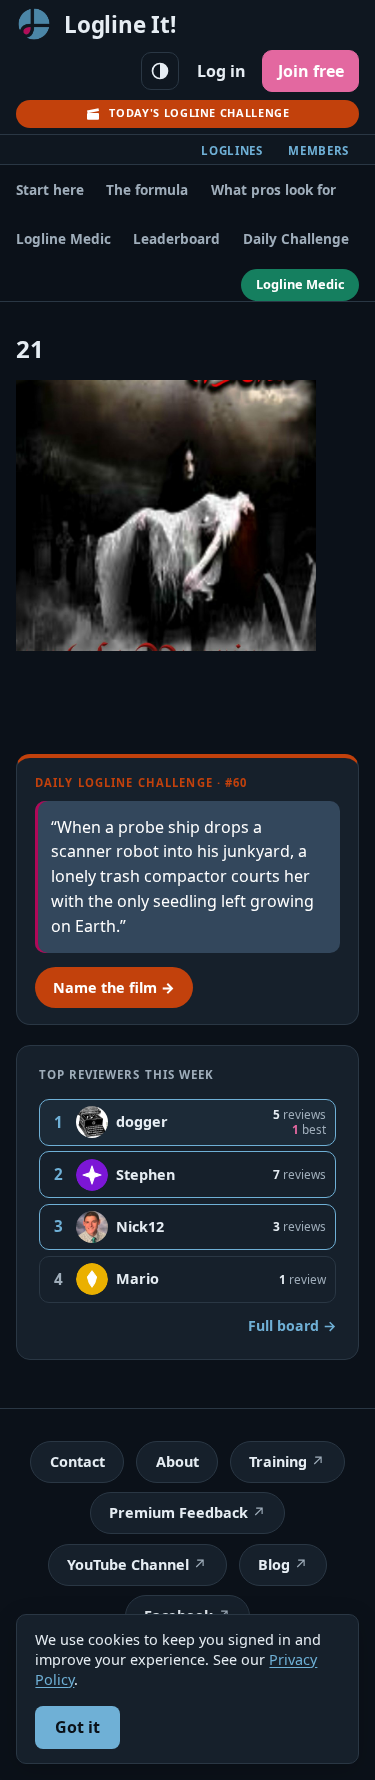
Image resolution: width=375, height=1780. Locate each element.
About (177, 1461)
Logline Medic (63, 238)
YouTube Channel (128, 1564)
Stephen (145, 1174)
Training (278, 1461)
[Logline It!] (34, 24)
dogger (142, 1121)
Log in (221, 71)
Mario (137, 1278)
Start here (50, 189)
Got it (77, 1727)
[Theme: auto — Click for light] (160, 71)
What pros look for (273, 189)
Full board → (292, 1325)
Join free (311, 71)
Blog (274, 1564)
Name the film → (114, 987)
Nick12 (140, 1226)
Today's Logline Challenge (199, 112)
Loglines (232, 150)
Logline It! (120, 24)
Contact (77, 1461)
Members (318, 150)
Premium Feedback (178, 1512)
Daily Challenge (296, 238)
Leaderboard (176, 238)
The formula (147, 189)
